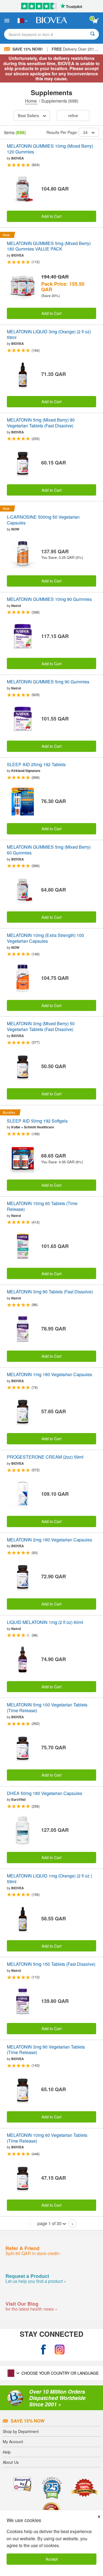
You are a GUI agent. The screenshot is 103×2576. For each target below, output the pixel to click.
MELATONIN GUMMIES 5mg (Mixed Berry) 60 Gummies (49, 850)
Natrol (16, 606)
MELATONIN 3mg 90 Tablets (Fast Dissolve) (50, 1292)
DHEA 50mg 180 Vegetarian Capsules (44, 1793)
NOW (15, 529)
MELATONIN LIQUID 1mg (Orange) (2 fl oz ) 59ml (49, 1879)
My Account (13, 2442)
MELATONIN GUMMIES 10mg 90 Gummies (49, 599)
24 (85, 132)
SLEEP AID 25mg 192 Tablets (36, 765)
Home (31, 101)
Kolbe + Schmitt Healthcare (33, 1127)
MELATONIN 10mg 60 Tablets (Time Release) (42, 1206)
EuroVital (18, 1799)
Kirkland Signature (26, 771)
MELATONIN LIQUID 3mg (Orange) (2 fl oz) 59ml (49, 335)
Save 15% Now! (28, 49)
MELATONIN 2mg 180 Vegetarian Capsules (49, 1540)
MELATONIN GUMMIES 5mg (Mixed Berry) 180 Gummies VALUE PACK (49, 246)
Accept (52, 2559)
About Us (11, 2462)
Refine (73, 115)
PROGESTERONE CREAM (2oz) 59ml (45, 1457)
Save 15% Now (28, 2421)
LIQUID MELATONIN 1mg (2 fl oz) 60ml (45, 1622)
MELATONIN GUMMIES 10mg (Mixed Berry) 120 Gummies (50, 149)
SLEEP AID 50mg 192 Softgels (37, 1121)
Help (7, 2452)
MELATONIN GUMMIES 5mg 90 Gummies (48, 682)
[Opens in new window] (43, 2350)
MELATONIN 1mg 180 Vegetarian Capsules (49, 1375)
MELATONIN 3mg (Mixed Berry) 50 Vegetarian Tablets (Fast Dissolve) (41, 1027)
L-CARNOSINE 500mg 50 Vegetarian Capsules (43, 520)
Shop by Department (21, 2431)
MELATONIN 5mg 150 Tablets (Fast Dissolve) (51, 1964)
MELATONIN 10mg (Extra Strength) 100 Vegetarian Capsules (45, 938)
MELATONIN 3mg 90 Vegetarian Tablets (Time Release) (46, 2050)
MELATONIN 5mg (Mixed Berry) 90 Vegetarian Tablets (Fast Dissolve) (41, 423)
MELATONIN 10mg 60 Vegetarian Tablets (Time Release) (47, 2138)
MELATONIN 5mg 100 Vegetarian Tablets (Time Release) (47, 1708)
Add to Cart (51, 216)
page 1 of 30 (49, 2223)
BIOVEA (18, 158)
